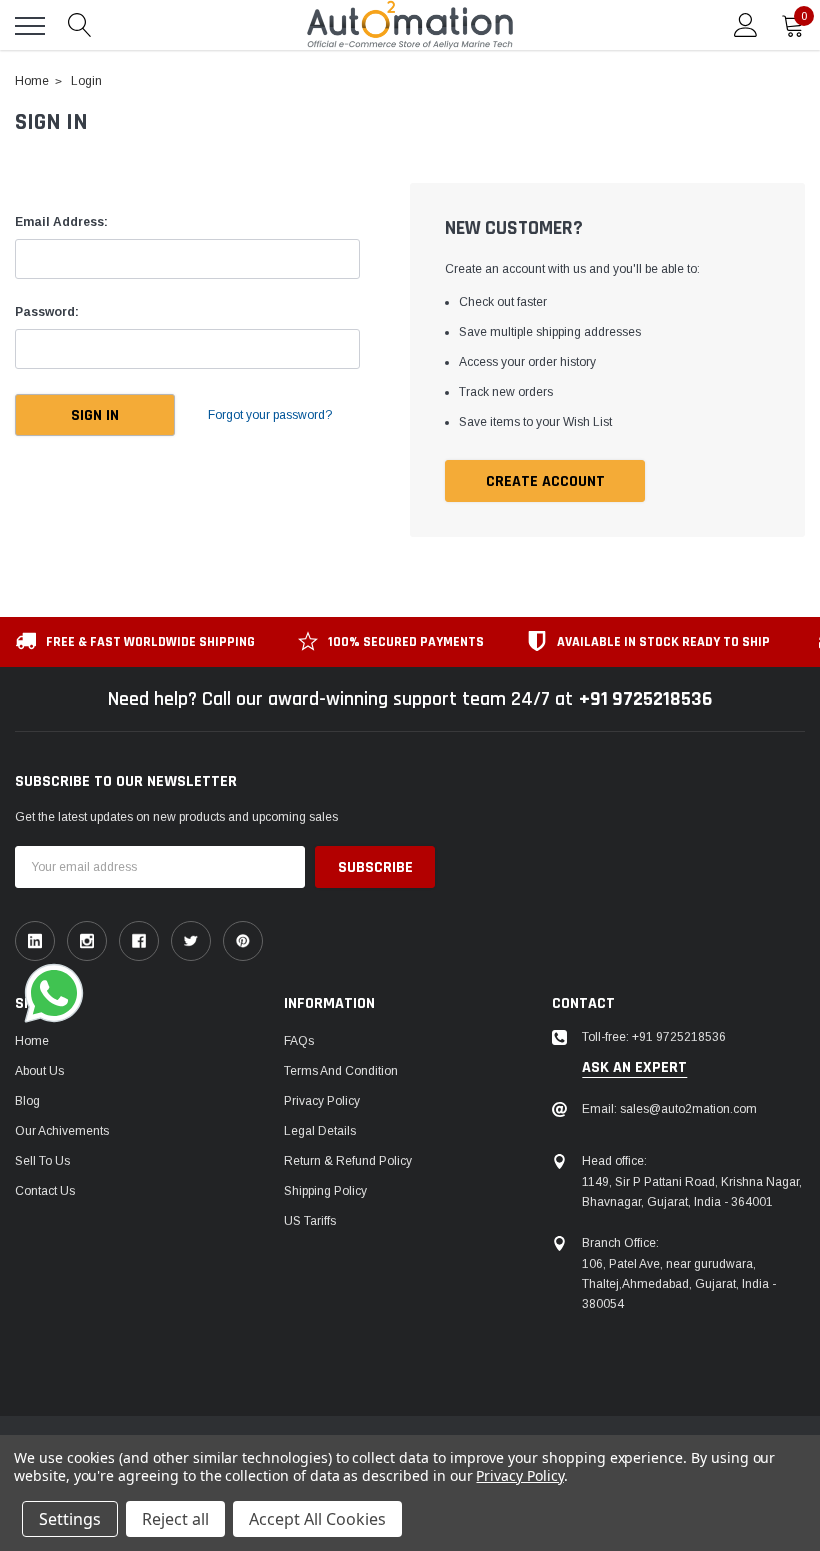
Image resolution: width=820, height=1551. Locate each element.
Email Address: (61, 222)
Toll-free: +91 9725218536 (654, 1037)
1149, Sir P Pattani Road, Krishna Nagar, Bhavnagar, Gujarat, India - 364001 (692, 1192)
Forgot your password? (270, 415)
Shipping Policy (325, 1191)
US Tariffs (310, 1221)
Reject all (175, 1519)
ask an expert (634, 1068)
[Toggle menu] (30, 26)
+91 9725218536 (645, 699)
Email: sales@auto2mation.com (669, 1109)
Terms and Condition (341, 1071)
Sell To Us (42, 1161)
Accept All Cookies (317, 1519)
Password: (47, 312)
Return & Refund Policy (348, 1161)
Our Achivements (62, 1131)
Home (32, 1041)
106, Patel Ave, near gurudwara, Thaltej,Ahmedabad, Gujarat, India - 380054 (679, 1284)
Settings (70, 1519)
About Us (39, 1071)
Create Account (545, 481)
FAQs (299, 1041)
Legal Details (320, 1131)
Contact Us (45, 1191)
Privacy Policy (322, 1101)
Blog (27, 1101)
